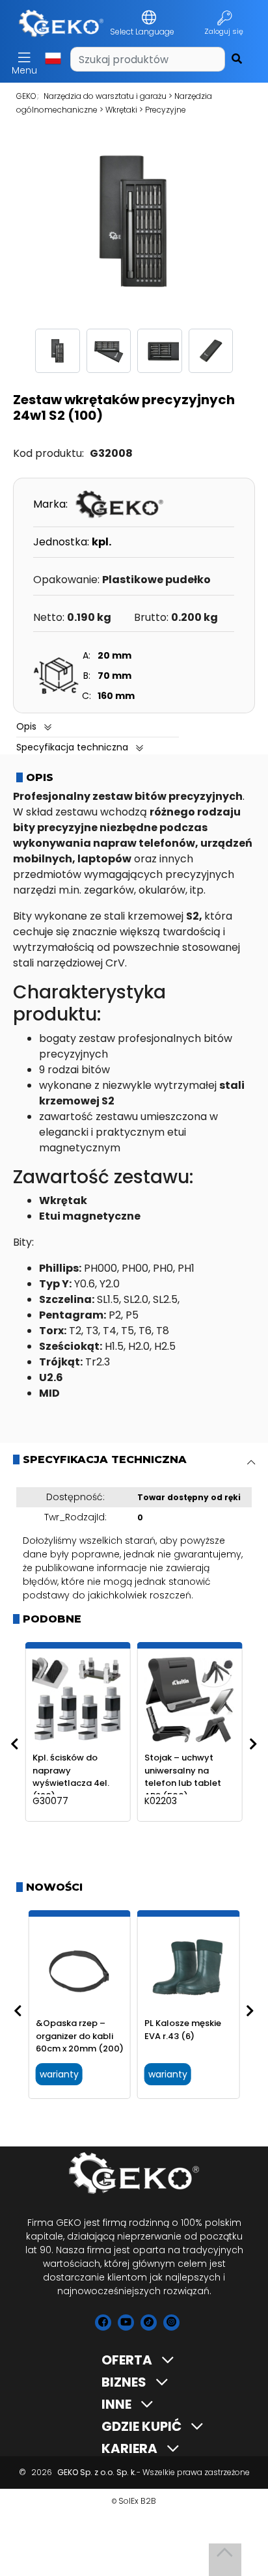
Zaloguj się (225, 31)
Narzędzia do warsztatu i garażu (105, 96)
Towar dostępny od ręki (189, 1497)
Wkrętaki (121, 110)
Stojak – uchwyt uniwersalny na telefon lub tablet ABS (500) (183, 1777)
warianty (59, 2074)
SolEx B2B (137, 2501)
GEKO (26, 96)
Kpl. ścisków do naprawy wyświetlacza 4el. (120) (71, 1777)
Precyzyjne (166, 110)
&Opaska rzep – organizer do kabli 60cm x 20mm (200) (80, 2036)
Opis (26, 726)
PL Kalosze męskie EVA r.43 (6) (183, 2030)
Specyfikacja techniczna (72, 747)
